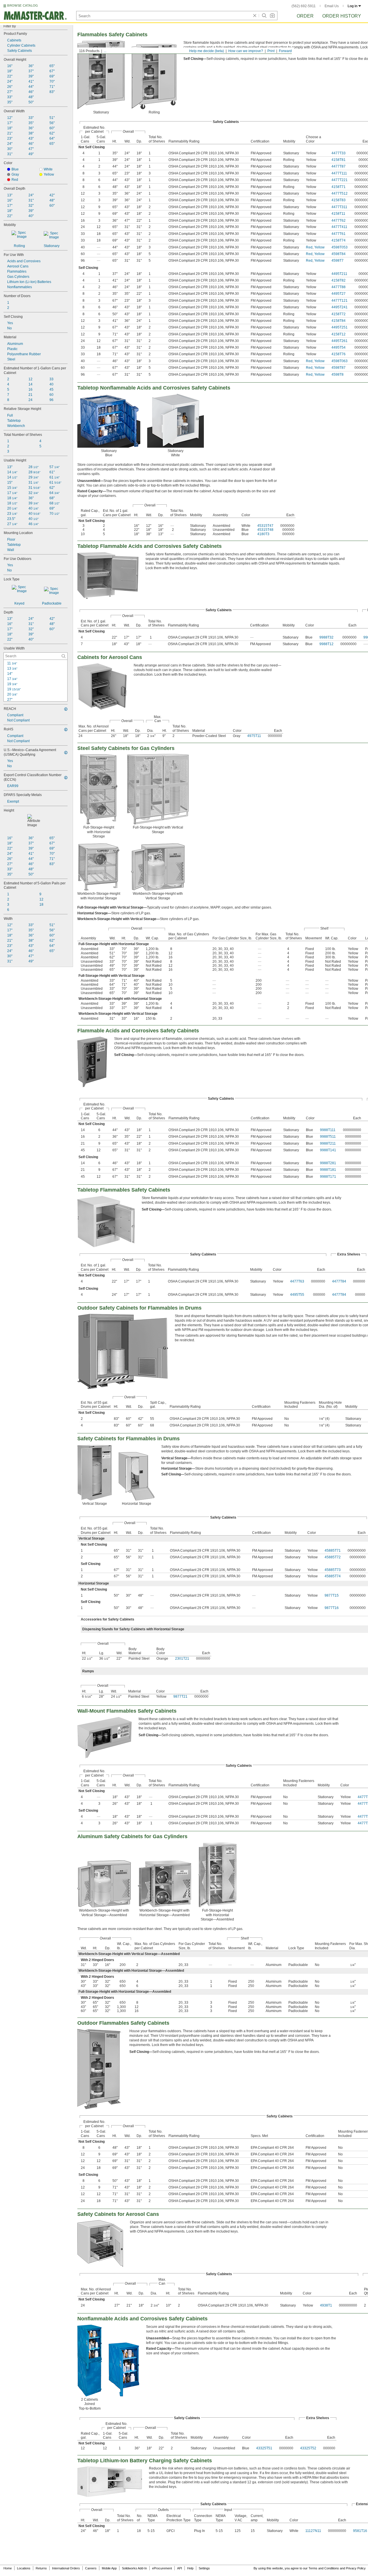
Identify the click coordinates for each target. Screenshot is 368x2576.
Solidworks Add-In (134, 2568)
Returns (41, 2568)
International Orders (66, 2568)
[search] (64, 656)
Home (8, 2568)
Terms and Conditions (324, 2568)
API (180, 2568)
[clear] (255, 16)
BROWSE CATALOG (23, 5)
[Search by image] (272, 16)
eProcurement (162, 2568)
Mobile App (109, 2568)
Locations (24, 2568)
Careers (91, 2568)
